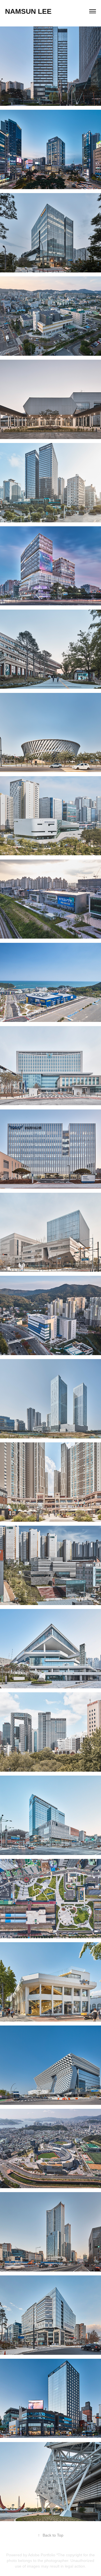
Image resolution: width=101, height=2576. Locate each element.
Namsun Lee (28, 11)
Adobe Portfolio (42, 2555)
